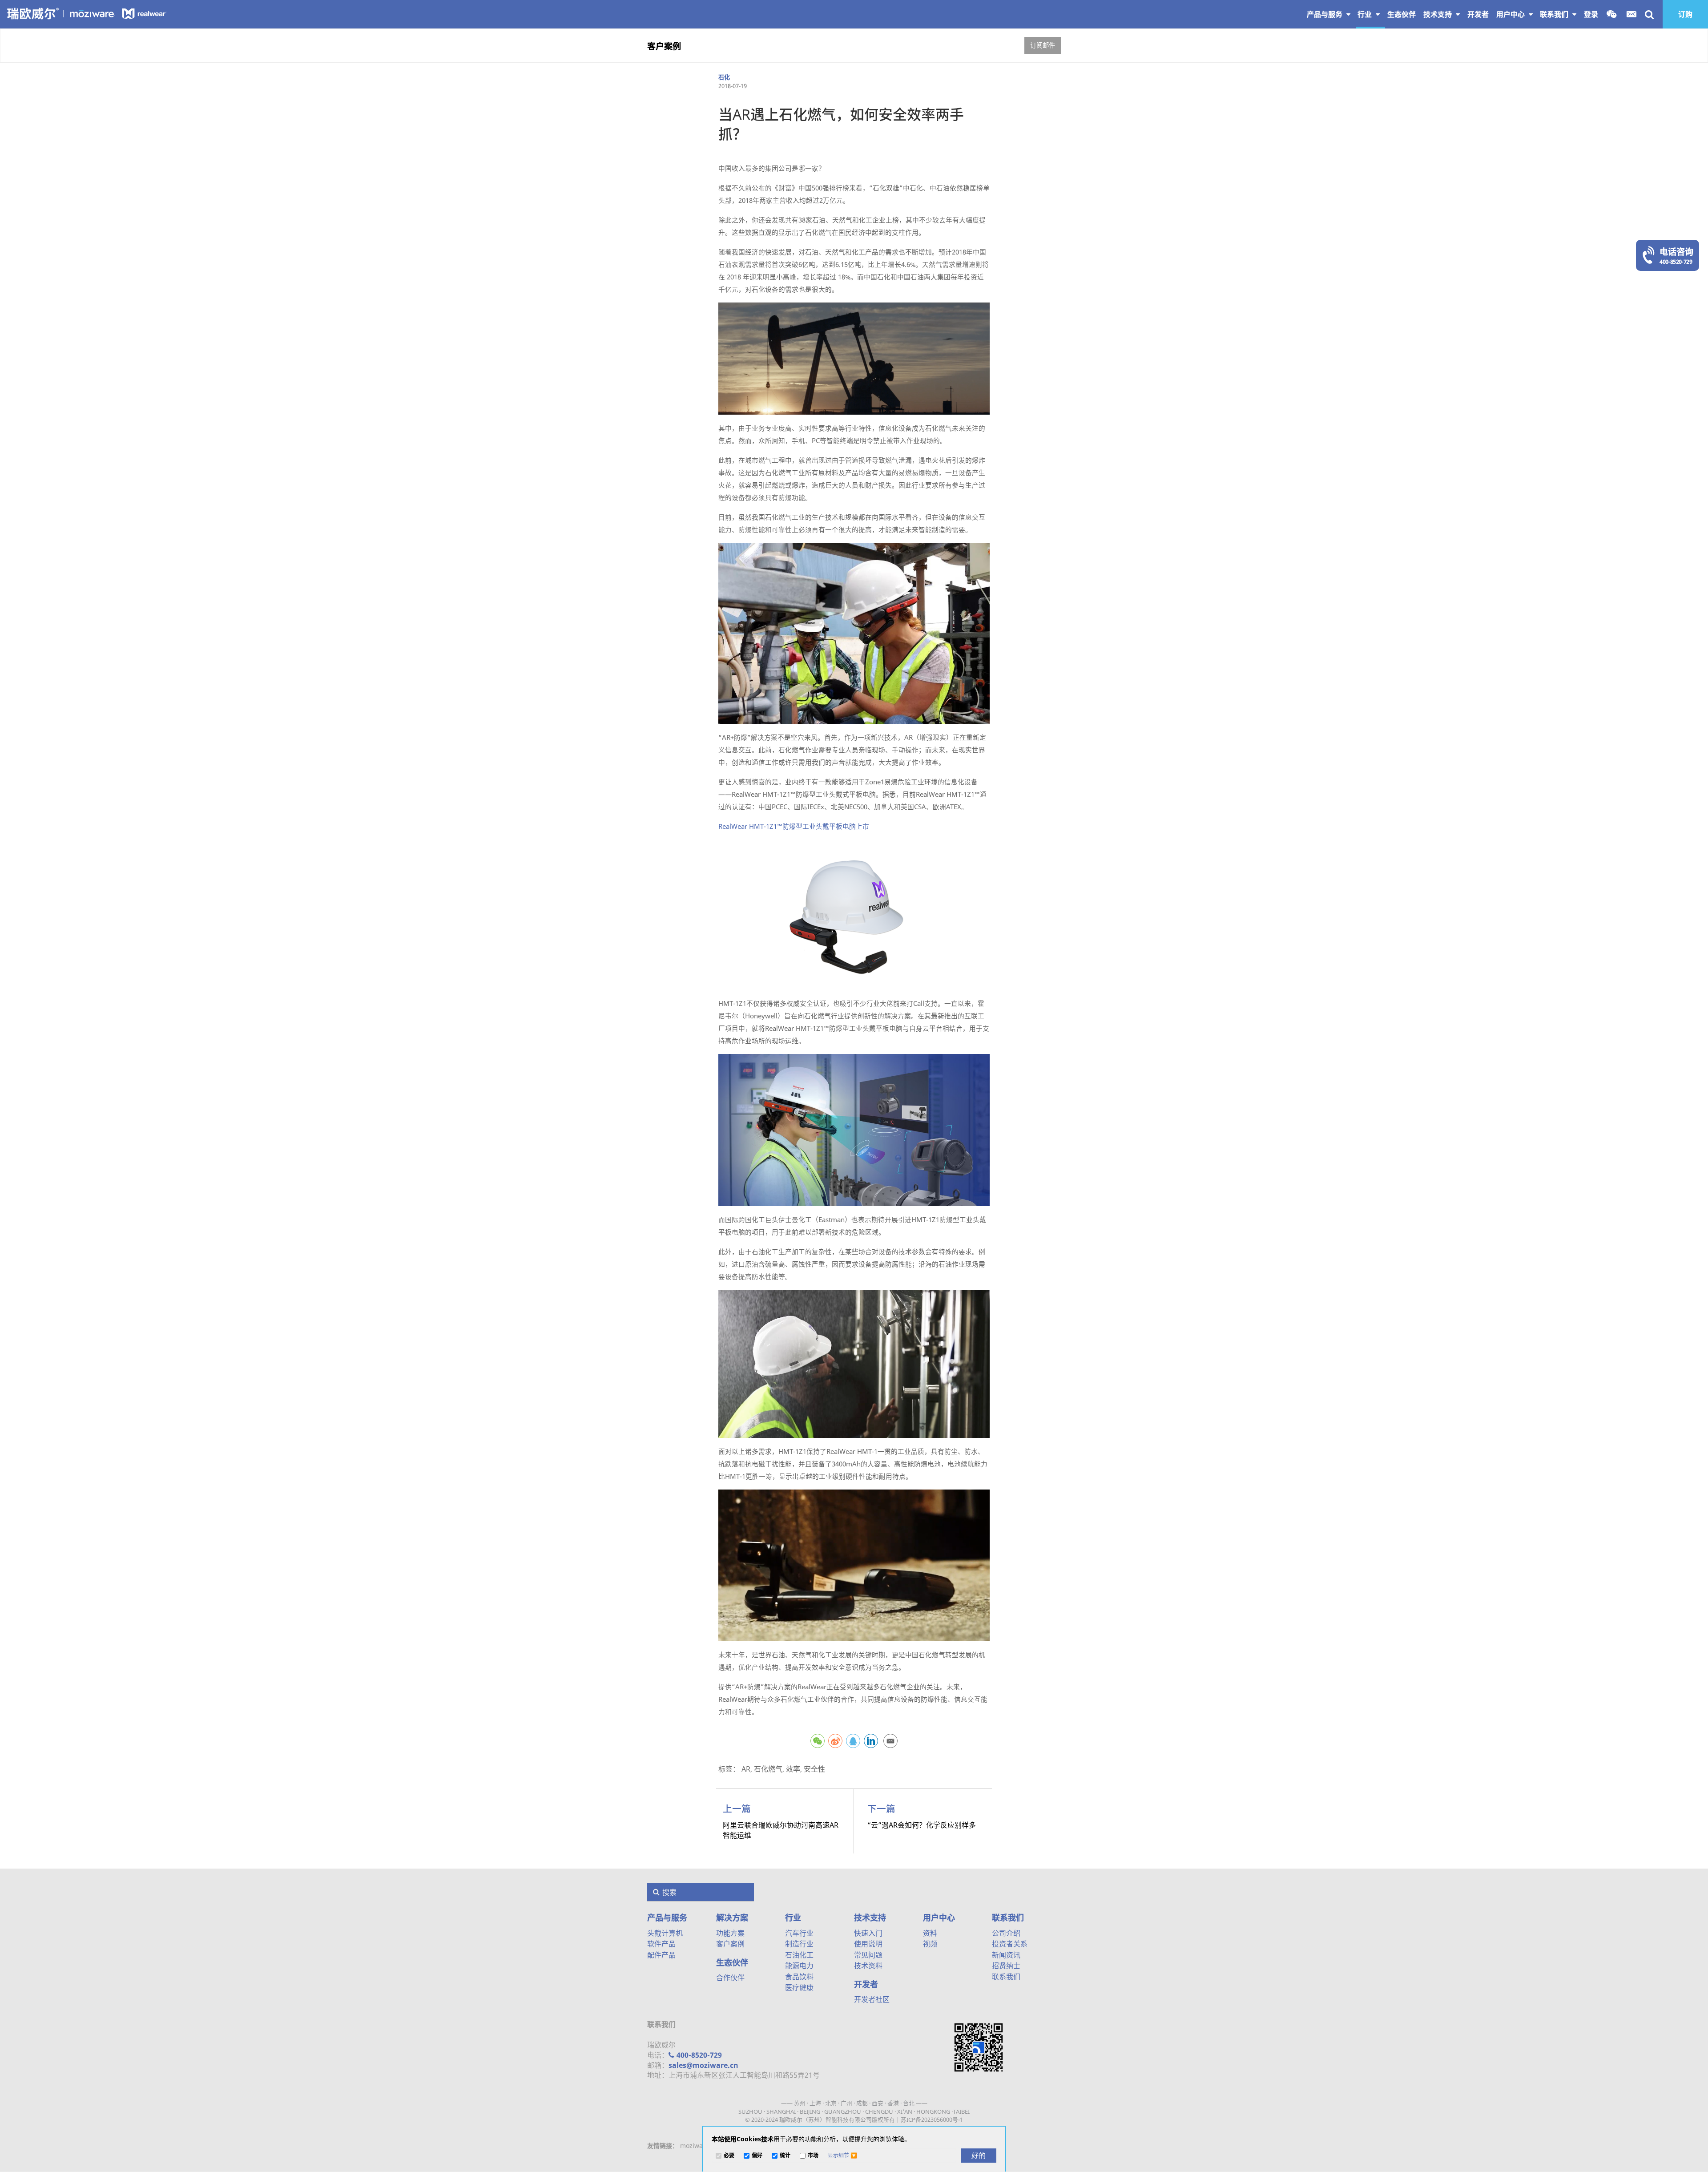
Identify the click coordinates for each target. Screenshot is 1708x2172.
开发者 (866, 1984)
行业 (1366, 14)
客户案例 (664, 46)
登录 (1591, 14)
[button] (842, 2156)
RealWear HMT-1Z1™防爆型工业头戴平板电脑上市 (794, 826)
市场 (813, 2156)
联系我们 (1555, 14)
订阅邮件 (1043, 45)
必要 (729, 2156)
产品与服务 (1325, 14)
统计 (785, 2156)
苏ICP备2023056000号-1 (932, 2120)
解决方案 (732, 1918)
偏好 (757, 2156)
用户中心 (1511, 14)
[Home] (87, 13)
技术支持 (1438, 14)
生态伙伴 (732, 1962)
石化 (724, 77)
